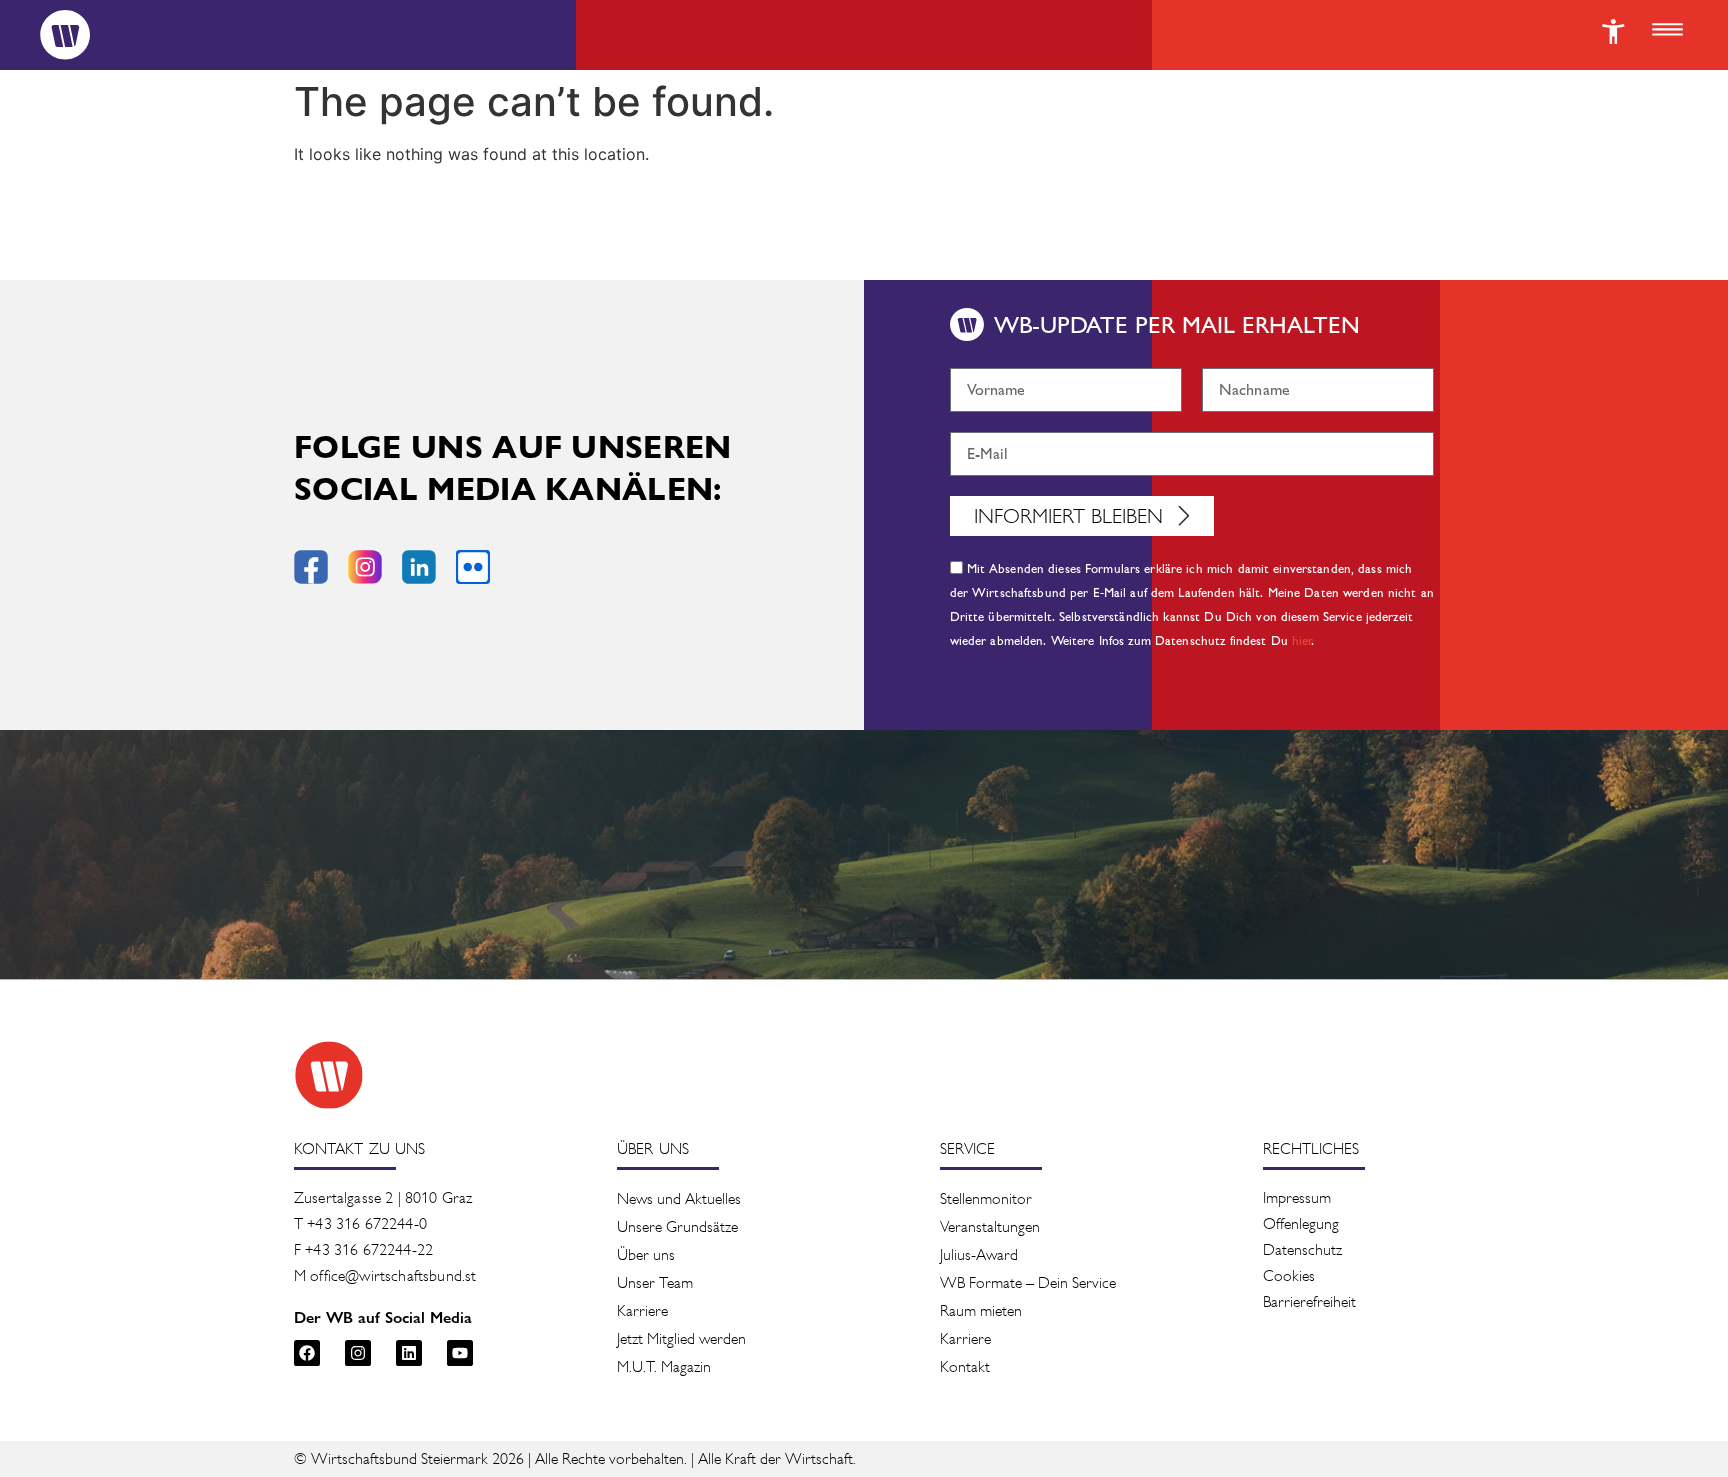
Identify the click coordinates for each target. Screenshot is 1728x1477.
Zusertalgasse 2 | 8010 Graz (383, 1197)
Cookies (1289, 1275)
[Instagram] (358, 1353)
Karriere (642, 1310)
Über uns (646, 1254)
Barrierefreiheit (1309, 1301)
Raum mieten (981, 1310)
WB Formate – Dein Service (1028, 1282)
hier (1302, 641)
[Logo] (65, 35)
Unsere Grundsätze (677, 1226)
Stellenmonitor (986, 1198)
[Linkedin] (409, 1353)
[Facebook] (307, 1353)
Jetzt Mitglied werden (681, 1338)
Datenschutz (1302, 1249)
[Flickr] (473, 567)
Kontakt (965, 1366)
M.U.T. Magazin (664, 1366)
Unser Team (655, 1282)
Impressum (1297, 1197)
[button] (1667, 31)
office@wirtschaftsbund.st (393, 1275)
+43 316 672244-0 (367, 1223)
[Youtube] (460, 1353)
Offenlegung (1301, 1223)
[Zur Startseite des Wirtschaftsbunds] (329, 1075)
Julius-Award (979, 1254)
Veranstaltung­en (990, 1226)
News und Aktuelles (679, 1198)
